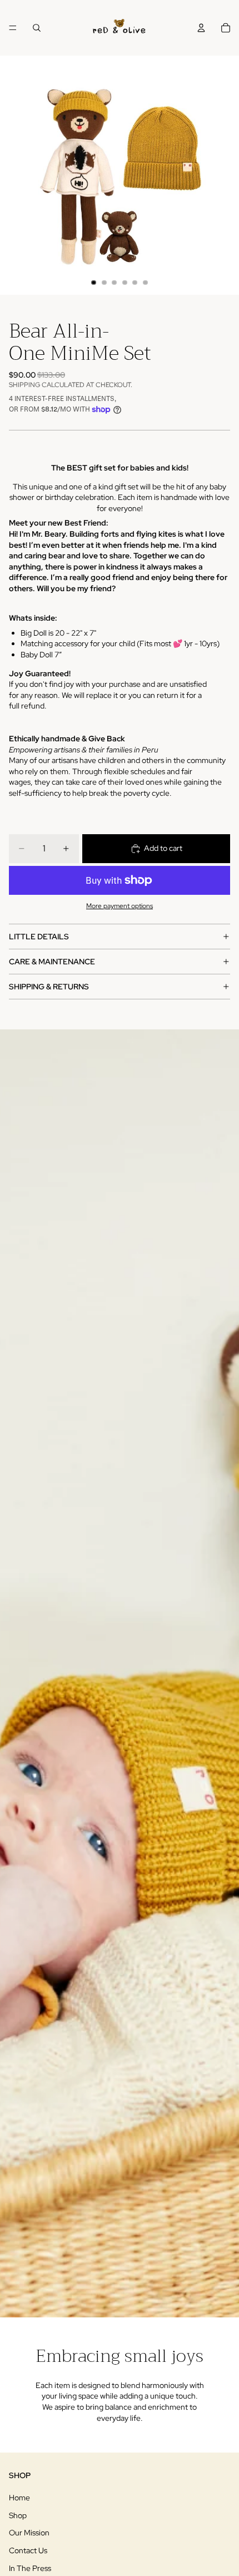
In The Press (30, 2568)
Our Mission (29, 2533)
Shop (18, 2515)
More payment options (120, 906)
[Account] (201, 28)
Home (19, 2498)
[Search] (37, 28)
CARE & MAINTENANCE (52, 962)
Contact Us (28, 2550)
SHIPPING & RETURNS (49, 987)
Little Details (39, 937)
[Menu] (13, 28)
